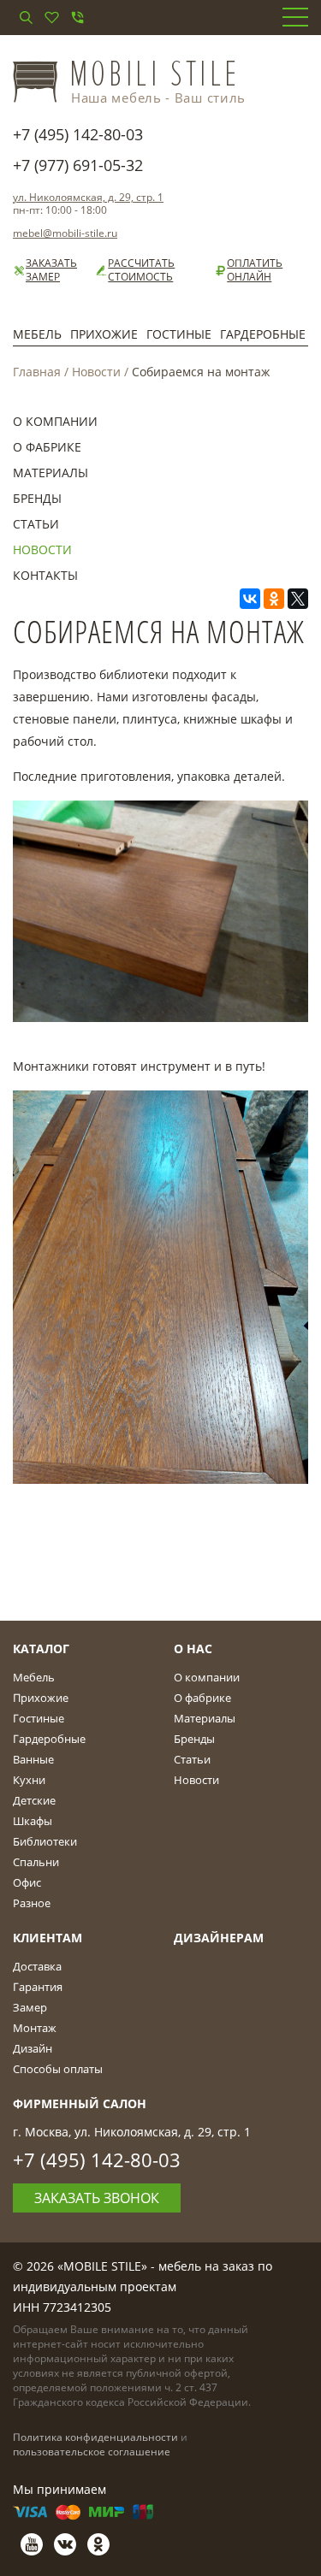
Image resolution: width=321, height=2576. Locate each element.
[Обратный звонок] (77, 17)
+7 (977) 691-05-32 (78, 165)
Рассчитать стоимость (141, 270)
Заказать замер (51, 270)
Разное (32, 1903)
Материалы (51, 473)
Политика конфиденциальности (95, 2437)
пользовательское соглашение (92, 2452)
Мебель (37, 334)
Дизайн (33, 2048)
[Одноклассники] (274, 599)
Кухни (29, 1780)
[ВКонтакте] (250, 599)
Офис (27, 1882)
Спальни (36, 1862)
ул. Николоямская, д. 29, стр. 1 (88, 197)
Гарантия (38, 1987)
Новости (96, 372)
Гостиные (179, 334)
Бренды (37, 498)
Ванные (33, 1759)
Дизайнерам (219, 1938)
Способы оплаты (58, 2069)
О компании (55, 421)
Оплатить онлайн (255, 270)
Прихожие (104, 334)
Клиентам (48, 1938)
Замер (30, 2007)
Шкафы (33, 1821)
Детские (34, 1800)
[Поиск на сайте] (26, 17)
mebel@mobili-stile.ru (65, 233)
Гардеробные (263, 334)
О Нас (193, 1648)
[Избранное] (51, 17)
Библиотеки (45, 1841)
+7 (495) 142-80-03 (78, 134)
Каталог (41, 1648)
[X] (298, 599)
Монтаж (35, 2028)
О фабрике (47, 447)
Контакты (45, 575)
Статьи (36, 524)
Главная (37, 372)
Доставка (37, 1966)
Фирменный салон (80, 2103)
